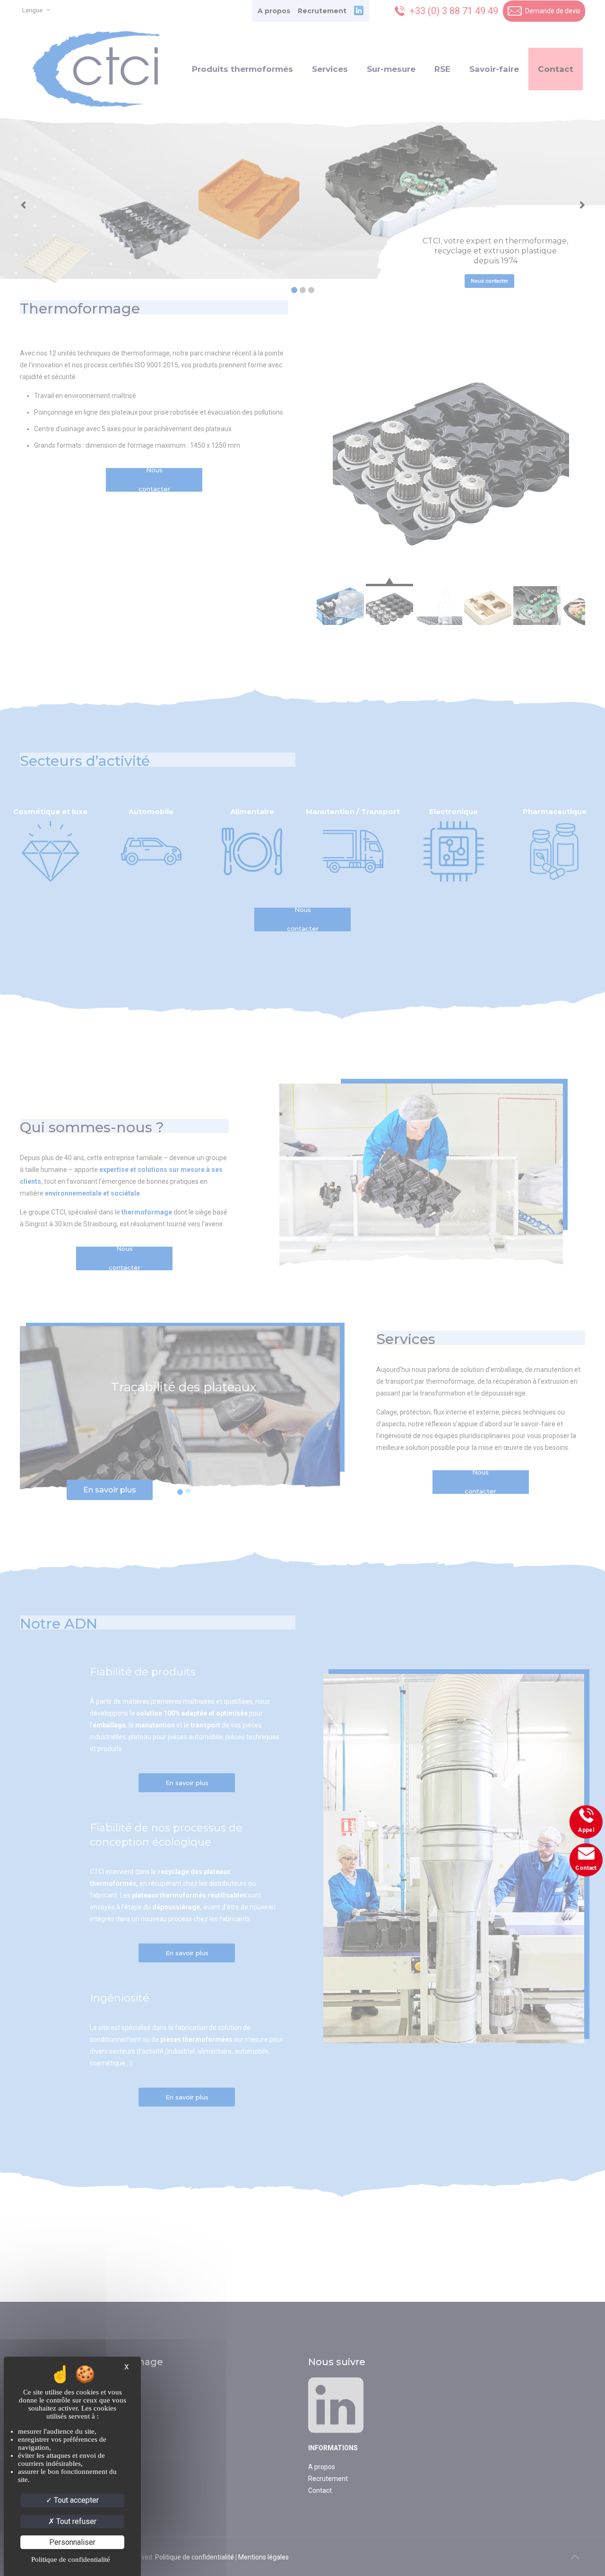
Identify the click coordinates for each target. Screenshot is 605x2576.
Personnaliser (72, 2542)
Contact (585, 1869)
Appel (585, 1830)
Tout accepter (75, 2500)
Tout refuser (75, 2521)
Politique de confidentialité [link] (71, 2559)
